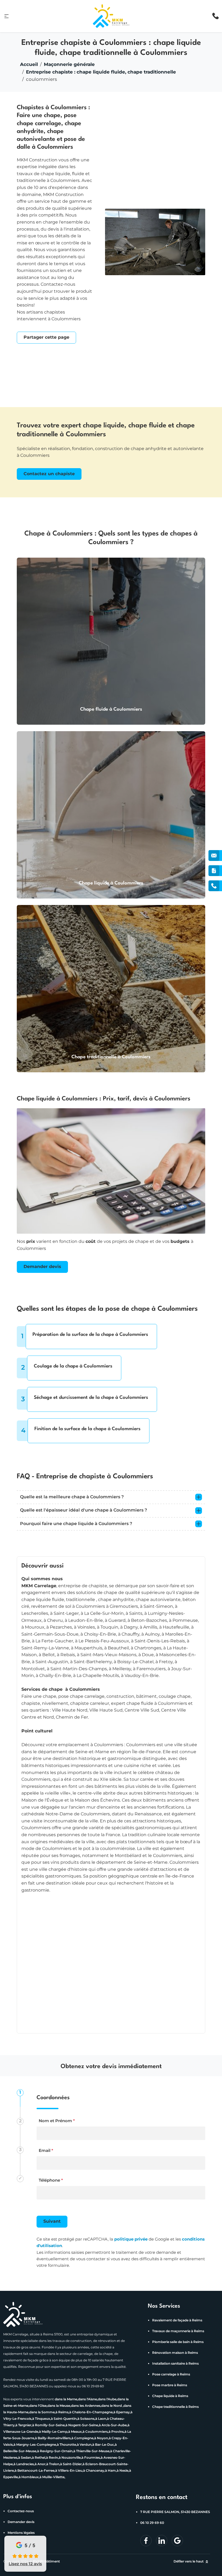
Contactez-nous (21, 2511)
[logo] (111, 16)
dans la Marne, (66, 2399)
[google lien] (177, 2541)
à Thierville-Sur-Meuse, (92, 2451)
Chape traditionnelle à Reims (175, 2407)
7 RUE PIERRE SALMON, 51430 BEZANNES (175, 2512)
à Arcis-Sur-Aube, (113, 2425)
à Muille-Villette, (52, 2477)
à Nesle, (123, 2471)
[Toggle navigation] (6, 16)
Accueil (29, 65)
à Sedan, (25, 2458)
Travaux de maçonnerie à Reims (178, 2331)
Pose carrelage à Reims (171, 2374)
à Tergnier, (24, 2425)
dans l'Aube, (107, 2399)
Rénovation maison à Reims (175, 2353)
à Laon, (101, 2419)
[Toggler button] (199, 1497)
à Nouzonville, (70, 2458)
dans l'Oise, (38, 2406)
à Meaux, (75, 2432)
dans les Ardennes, (86, 2406)
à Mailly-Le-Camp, (54, 2432)
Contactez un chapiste (49, 474)
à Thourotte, (67, 2445)
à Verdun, (85, 2445)
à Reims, (62, 2412)
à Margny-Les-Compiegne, (35, 2445)
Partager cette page (46, 337)
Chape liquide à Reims (170, 2396)
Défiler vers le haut (189, 2562)
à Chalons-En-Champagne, (91, 2412)
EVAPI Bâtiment (46, 2562)
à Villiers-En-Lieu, (69, 2471)
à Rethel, (39, 2458)
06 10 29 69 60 (152, 2523)
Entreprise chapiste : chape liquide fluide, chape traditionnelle (101, 72)
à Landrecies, (24, 2464)
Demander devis (42, 1267)
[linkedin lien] (146, 2541)
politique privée (131, 2239)
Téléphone (51, 2180)
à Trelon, (53, 2464)
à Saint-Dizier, (71, 2464)
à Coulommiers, (96, 2432)
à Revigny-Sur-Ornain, (55, 2451)
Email (46, 2151)
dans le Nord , (112, 2406)
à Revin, (52, 2458)
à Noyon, (102, 2438)
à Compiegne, (83, 2438)
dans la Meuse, (59, 2406)
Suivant (52, 2221)
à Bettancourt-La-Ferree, (35, 2471)
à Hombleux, (29, 2477)
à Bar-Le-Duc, (104, 2445)
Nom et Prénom (57, 2121)
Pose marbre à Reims (170, 2385)
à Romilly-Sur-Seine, (49, 2425)
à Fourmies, (91, 2458)
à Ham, (111, 2471)
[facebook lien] (162, 2541)
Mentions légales (21, 2533)
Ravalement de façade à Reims (177, 2320)
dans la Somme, (42, 2412)
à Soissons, (86, 2419)
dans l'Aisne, (88, 2399)
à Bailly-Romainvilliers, (53, 2438)
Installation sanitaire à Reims (175, 2364)
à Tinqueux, (42, 2419)
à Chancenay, (94, 2471)
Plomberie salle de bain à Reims (178, 2342)
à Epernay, (122, 2412)
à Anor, (40, 2464)
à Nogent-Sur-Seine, (82, 2425)
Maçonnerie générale (69, 65)
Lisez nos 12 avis (25, 2564)
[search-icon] (216, 16)
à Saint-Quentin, (64, 2419)
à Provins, (117, 2432)
